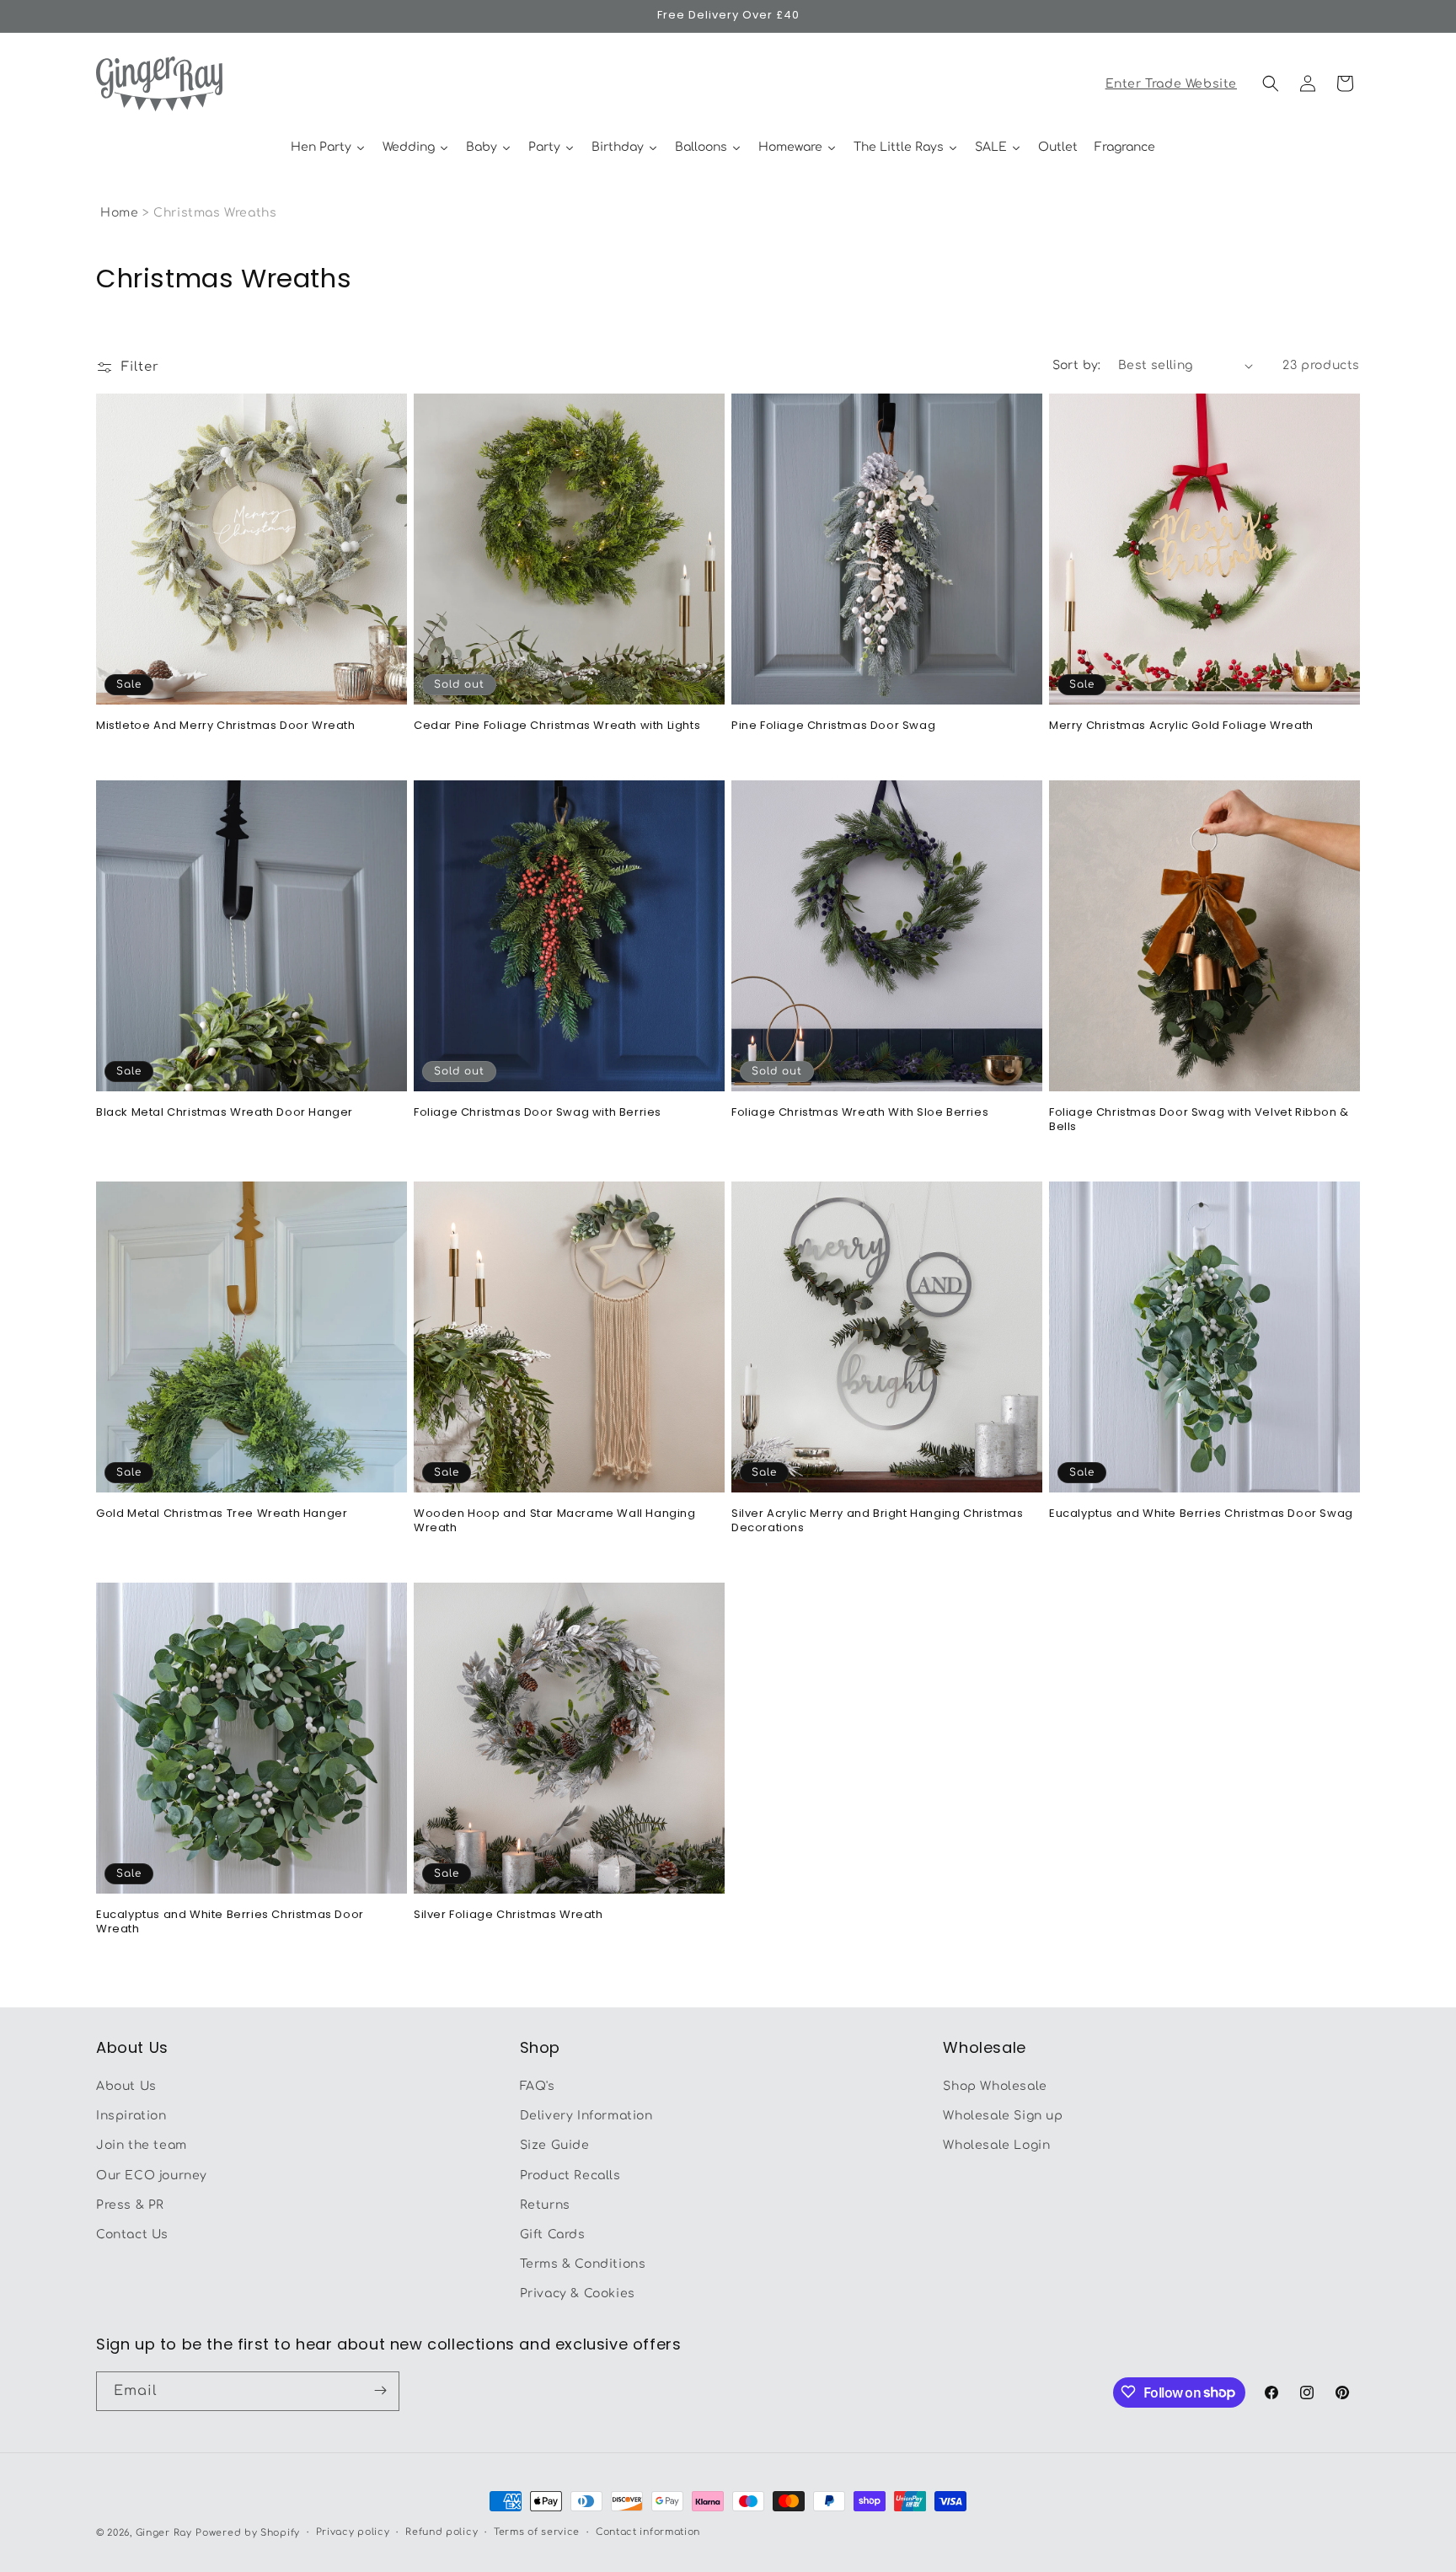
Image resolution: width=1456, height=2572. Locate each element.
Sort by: (1077, 365)
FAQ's (538, 2086)
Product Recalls (570, 2175)
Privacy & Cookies (578, 2294)
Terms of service (537, 2532)
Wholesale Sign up (1003, 2117)
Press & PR (130, 2205)
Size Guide (555, 2146)
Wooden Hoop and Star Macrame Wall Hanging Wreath (555, 1521)
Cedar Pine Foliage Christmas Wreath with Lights (557, 726)
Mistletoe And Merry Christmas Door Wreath (226, 726)
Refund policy (442, 2532)
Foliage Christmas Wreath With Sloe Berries (860, 1113)
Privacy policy (353, 2532)
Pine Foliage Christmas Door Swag (833, 726)
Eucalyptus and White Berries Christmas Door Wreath (230, 1922)
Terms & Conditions (583, 2265)
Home (119, 213)
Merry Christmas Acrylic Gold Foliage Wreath (1181, 726)
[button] (1271, 83)
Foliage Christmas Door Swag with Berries (538, 1113)
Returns (545, 2205)
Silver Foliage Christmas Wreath (509, 1915)
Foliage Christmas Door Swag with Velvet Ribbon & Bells (1199, 1120)
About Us (126, 2086)
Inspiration (131, 2117)
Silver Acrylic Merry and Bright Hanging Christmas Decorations (877, 1521)
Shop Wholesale (995, 2086)
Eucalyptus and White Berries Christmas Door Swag (1201, 1514)
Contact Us (132, 2234)
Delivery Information (586, 2117)
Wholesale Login (996, 2146)
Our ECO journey (152, 2175)
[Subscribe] (380, 2390)
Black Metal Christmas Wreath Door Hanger (225, 1113)
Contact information (648, 2532)
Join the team (142, 2146)
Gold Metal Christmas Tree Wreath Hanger (222, 1514)
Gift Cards (553, 2234)
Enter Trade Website (1171, 84)
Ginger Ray (164, 2533)
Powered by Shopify (248, 2533)
